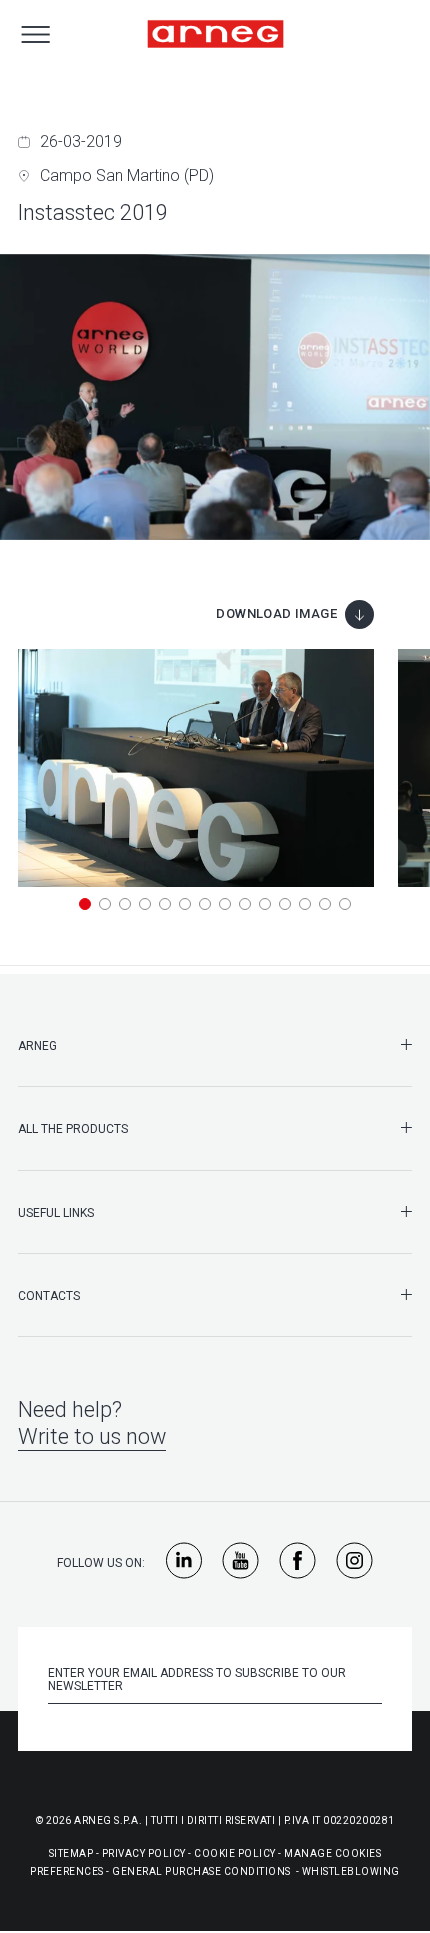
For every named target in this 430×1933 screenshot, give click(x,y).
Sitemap (71, 1853)
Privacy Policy (144, 1853)
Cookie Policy (235, 1853)
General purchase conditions (201, 1871)
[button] (85, 904)
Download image (276, 613)
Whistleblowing (351, 1871)
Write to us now (92, 1436)
